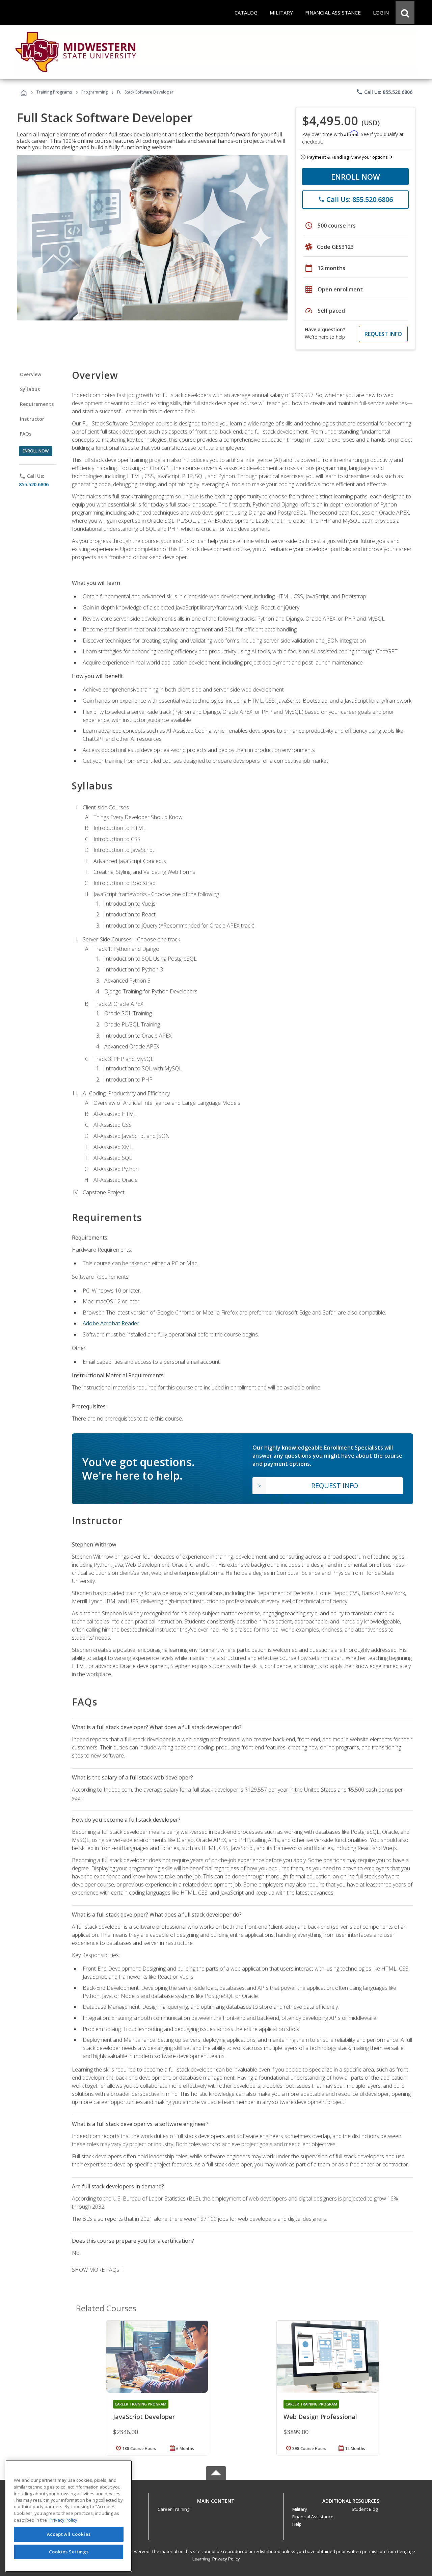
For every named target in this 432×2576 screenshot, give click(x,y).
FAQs (26, 434)
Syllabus (30, 389)
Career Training (173, 2509)
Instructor (32, 419)
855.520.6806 (34, 484)
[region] (69, 2516)
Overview (31, 374)
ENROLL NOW (356, 177)
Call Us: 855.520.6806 (384, 92)
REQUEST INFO (383, 334)
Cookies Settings (69, 2552)
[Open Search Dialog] (405, 12)
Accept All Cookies (69, 2534)
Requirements (37, 404)
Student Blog (365, 2509)
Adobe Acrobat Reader (111, 1323)
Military (300, 2509)
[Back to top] (216, 2499)
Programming (94, 92)
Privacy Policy (226, 2559)
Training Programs (54, 92)
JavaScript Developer (144, 2417)
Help (297, 2524)
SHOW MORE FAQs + (98, 2270)
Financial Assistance (313, 2517)
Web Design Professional (320, 2417)
